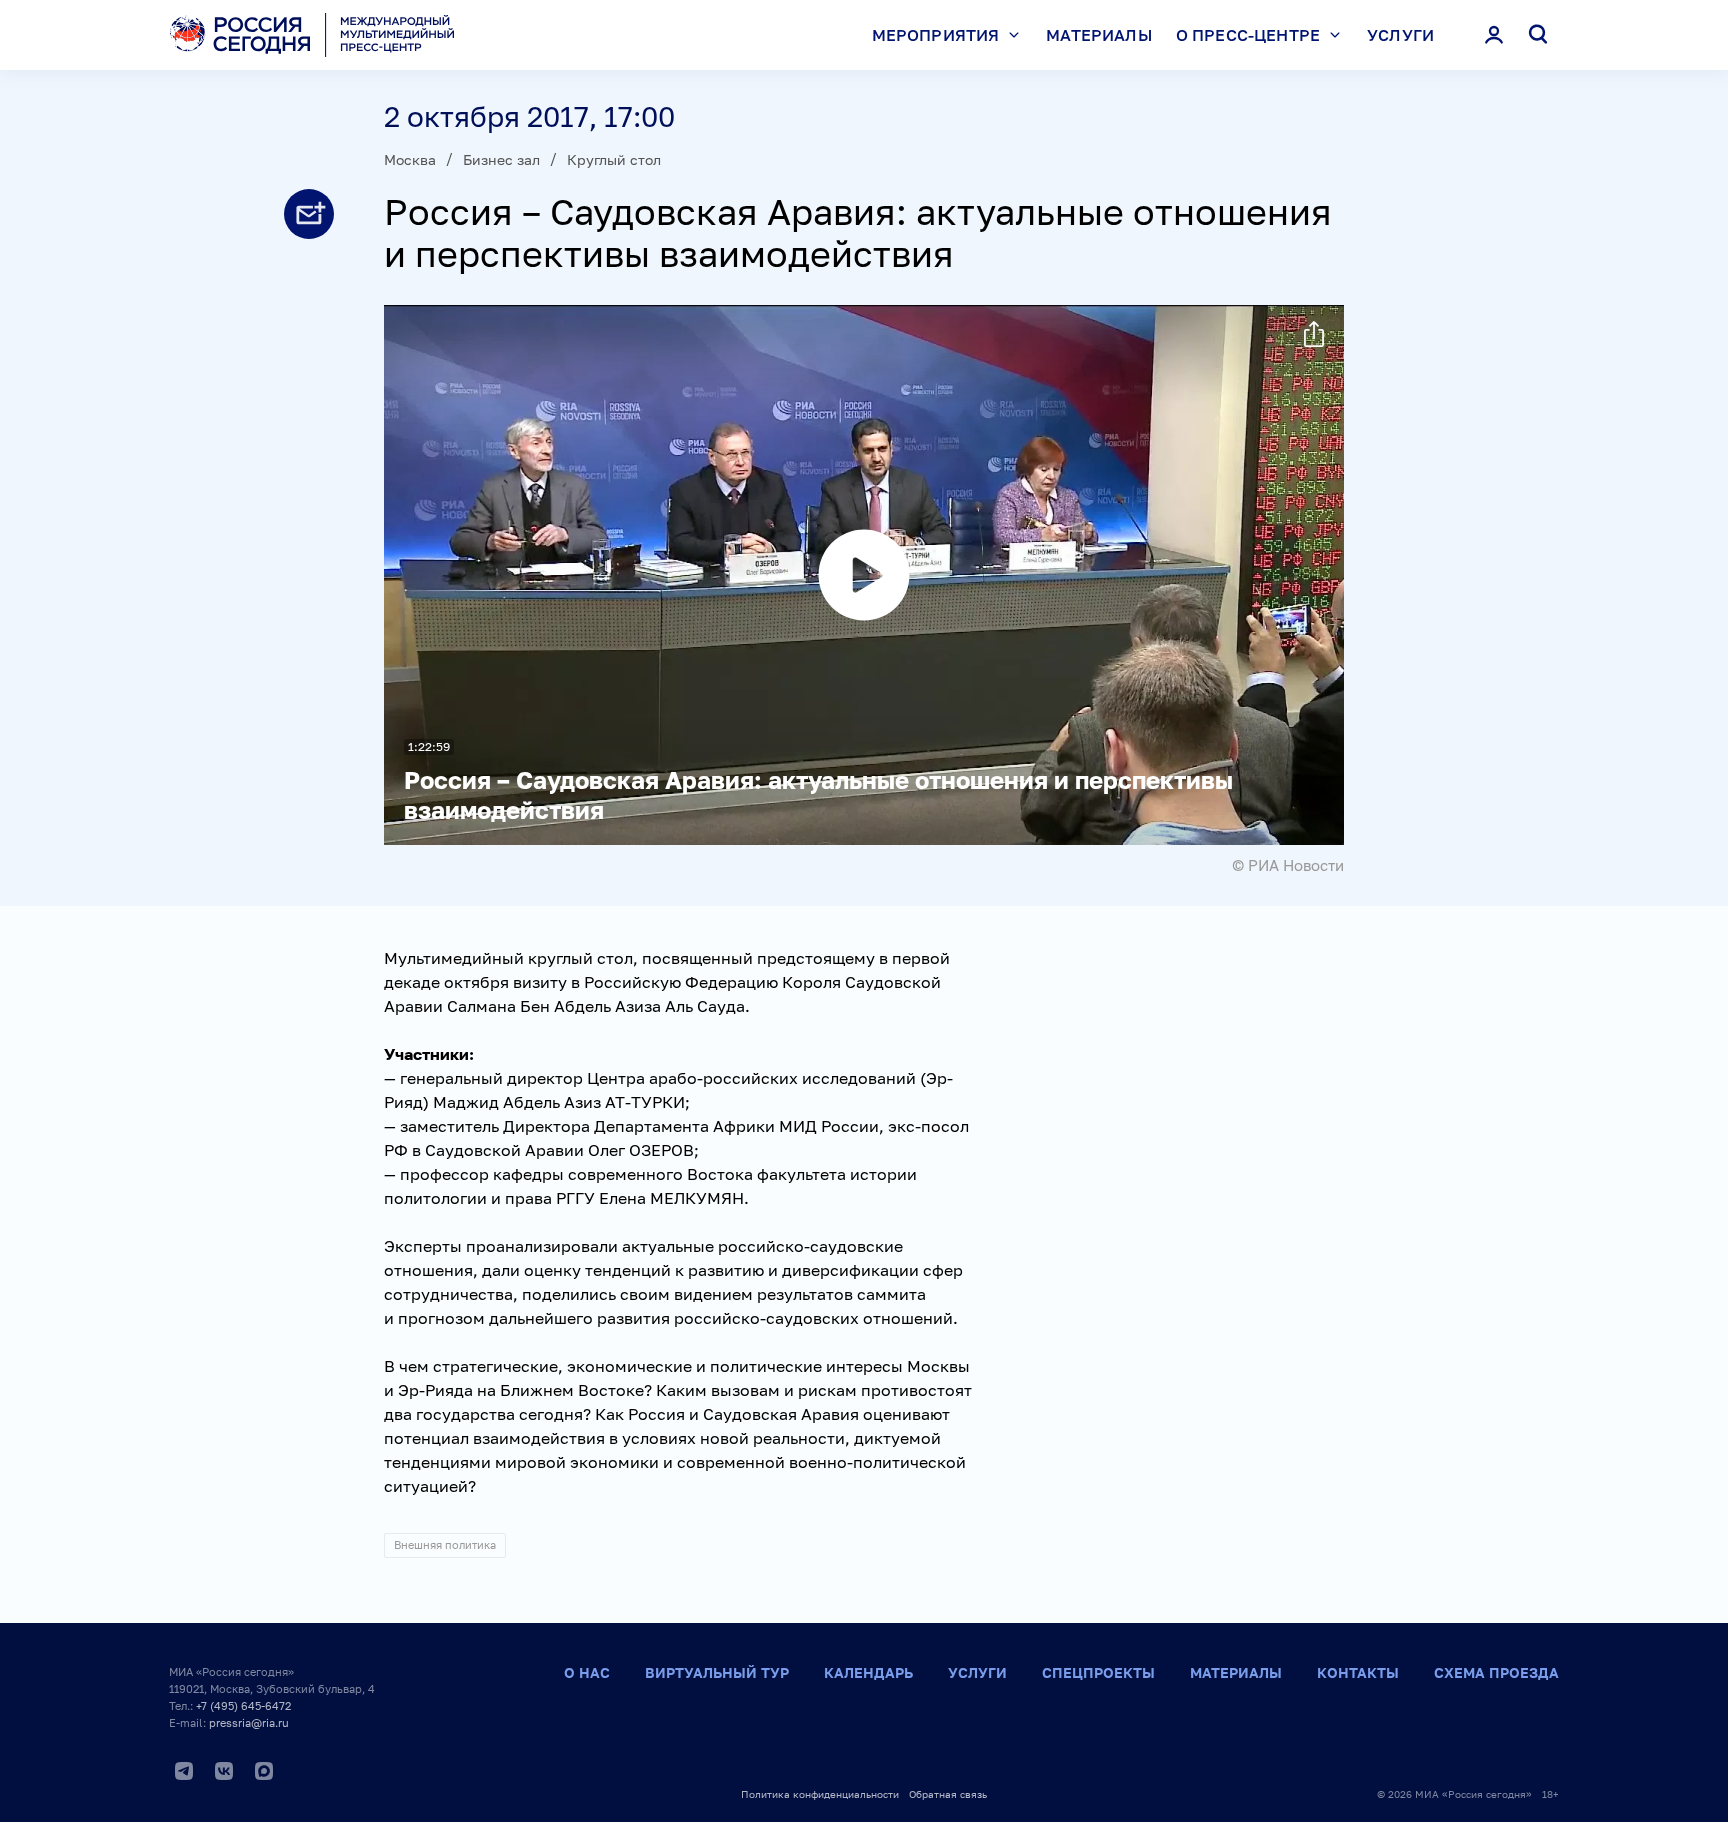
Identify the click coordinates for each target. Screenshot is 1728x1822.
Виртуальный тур (717, 1672)
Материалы (1098, 35)
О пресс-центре (1248, 35)
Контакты (1358, 1672)
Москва (410, 159)
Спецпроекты (1098, 1672)
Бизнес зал (501, 159)
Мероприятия (936, 35)
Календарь (868, 1672)
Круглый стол (614, 159)
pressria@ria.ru (249, 1722)
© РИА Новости (1288, 865)
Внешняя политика (445, 1544)
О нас (587, 1672)
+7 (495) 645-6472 (243, 1705)
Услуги (1400, 35)
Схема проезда (1496, 1672)
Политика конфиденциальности (820, 1794)
